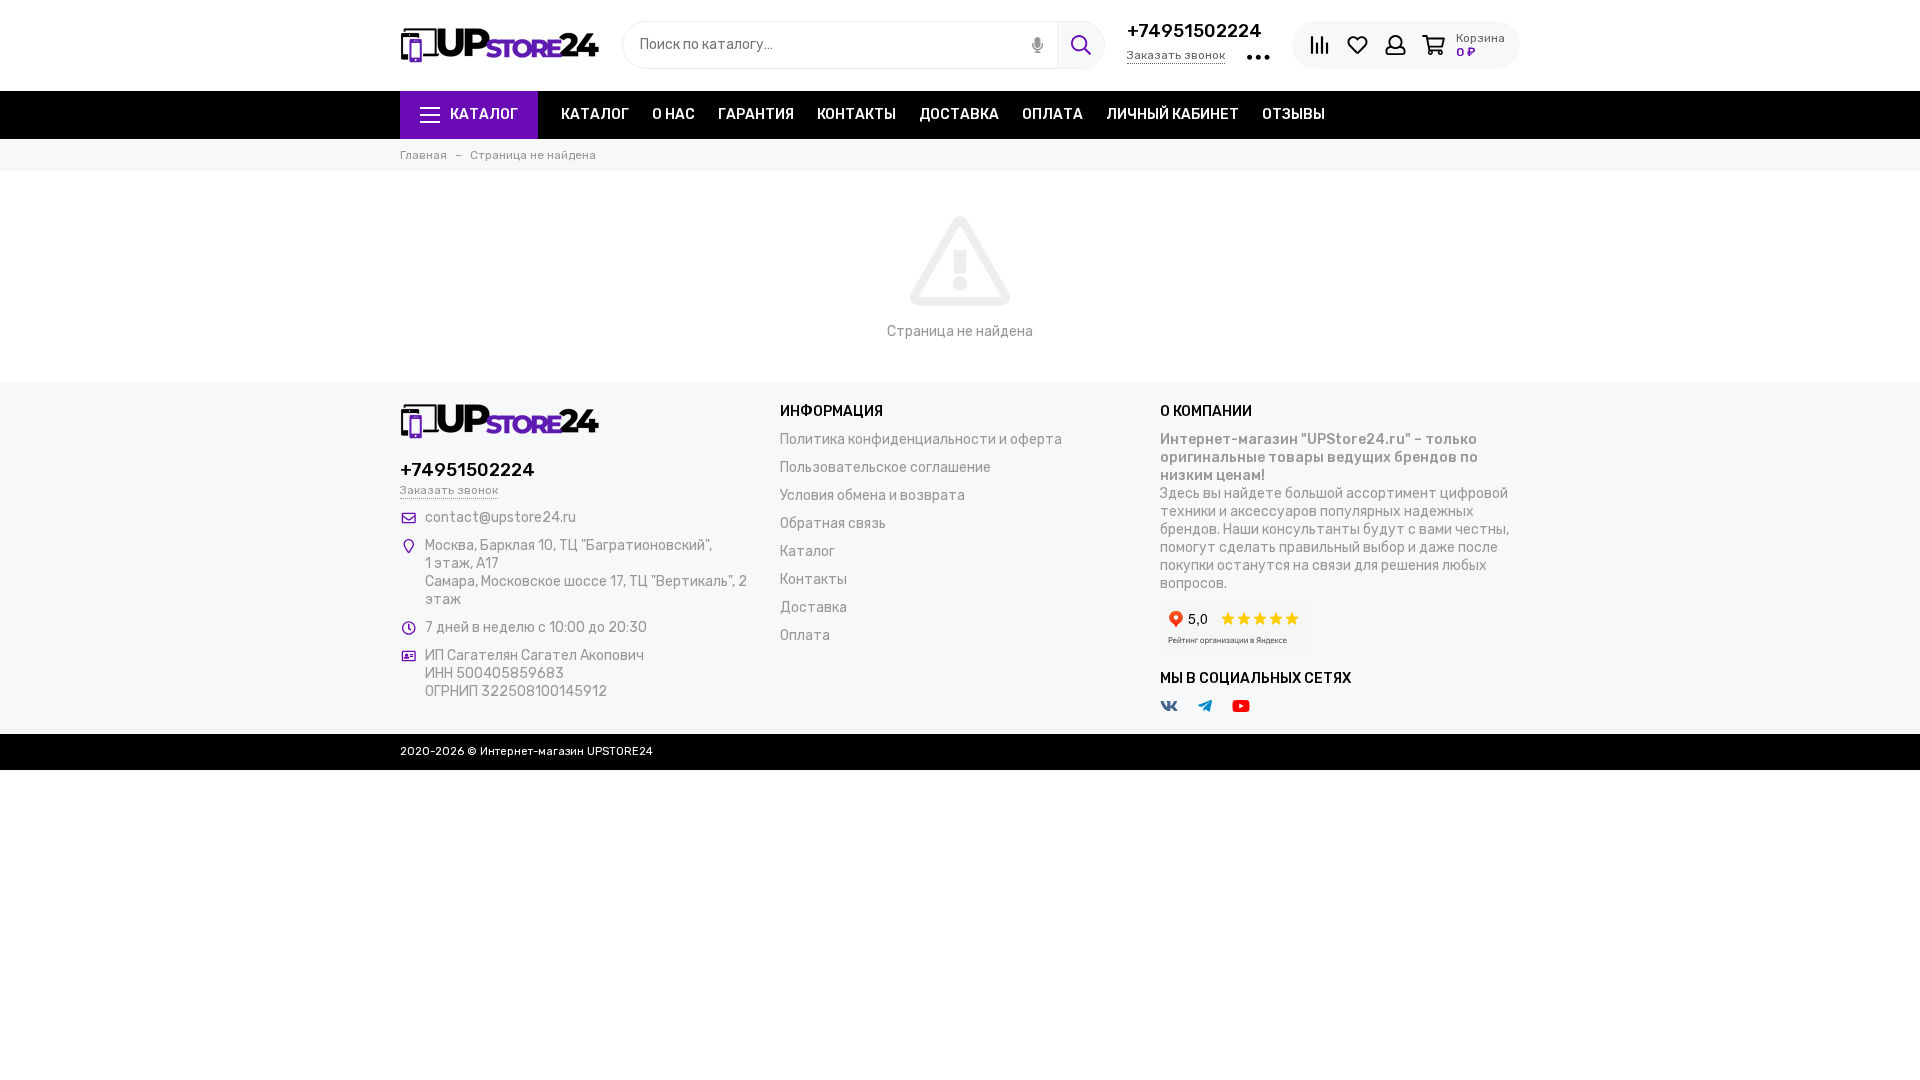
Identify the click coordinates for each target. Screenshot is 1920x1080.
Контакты (856, 114)
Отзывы (1293, 114)
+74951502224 (1194, 31)
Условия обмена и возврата (872, 495)
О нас (673, 114)
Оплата (1052, 114)
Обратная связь (833, 523)
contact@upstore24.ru (500, 517)
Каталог (484, 114)
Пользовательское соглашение (885, 467)
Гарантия (756, 114)
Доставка (959, 114)
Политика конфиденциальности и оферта (921, 439)
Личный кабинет (1172, 114)
